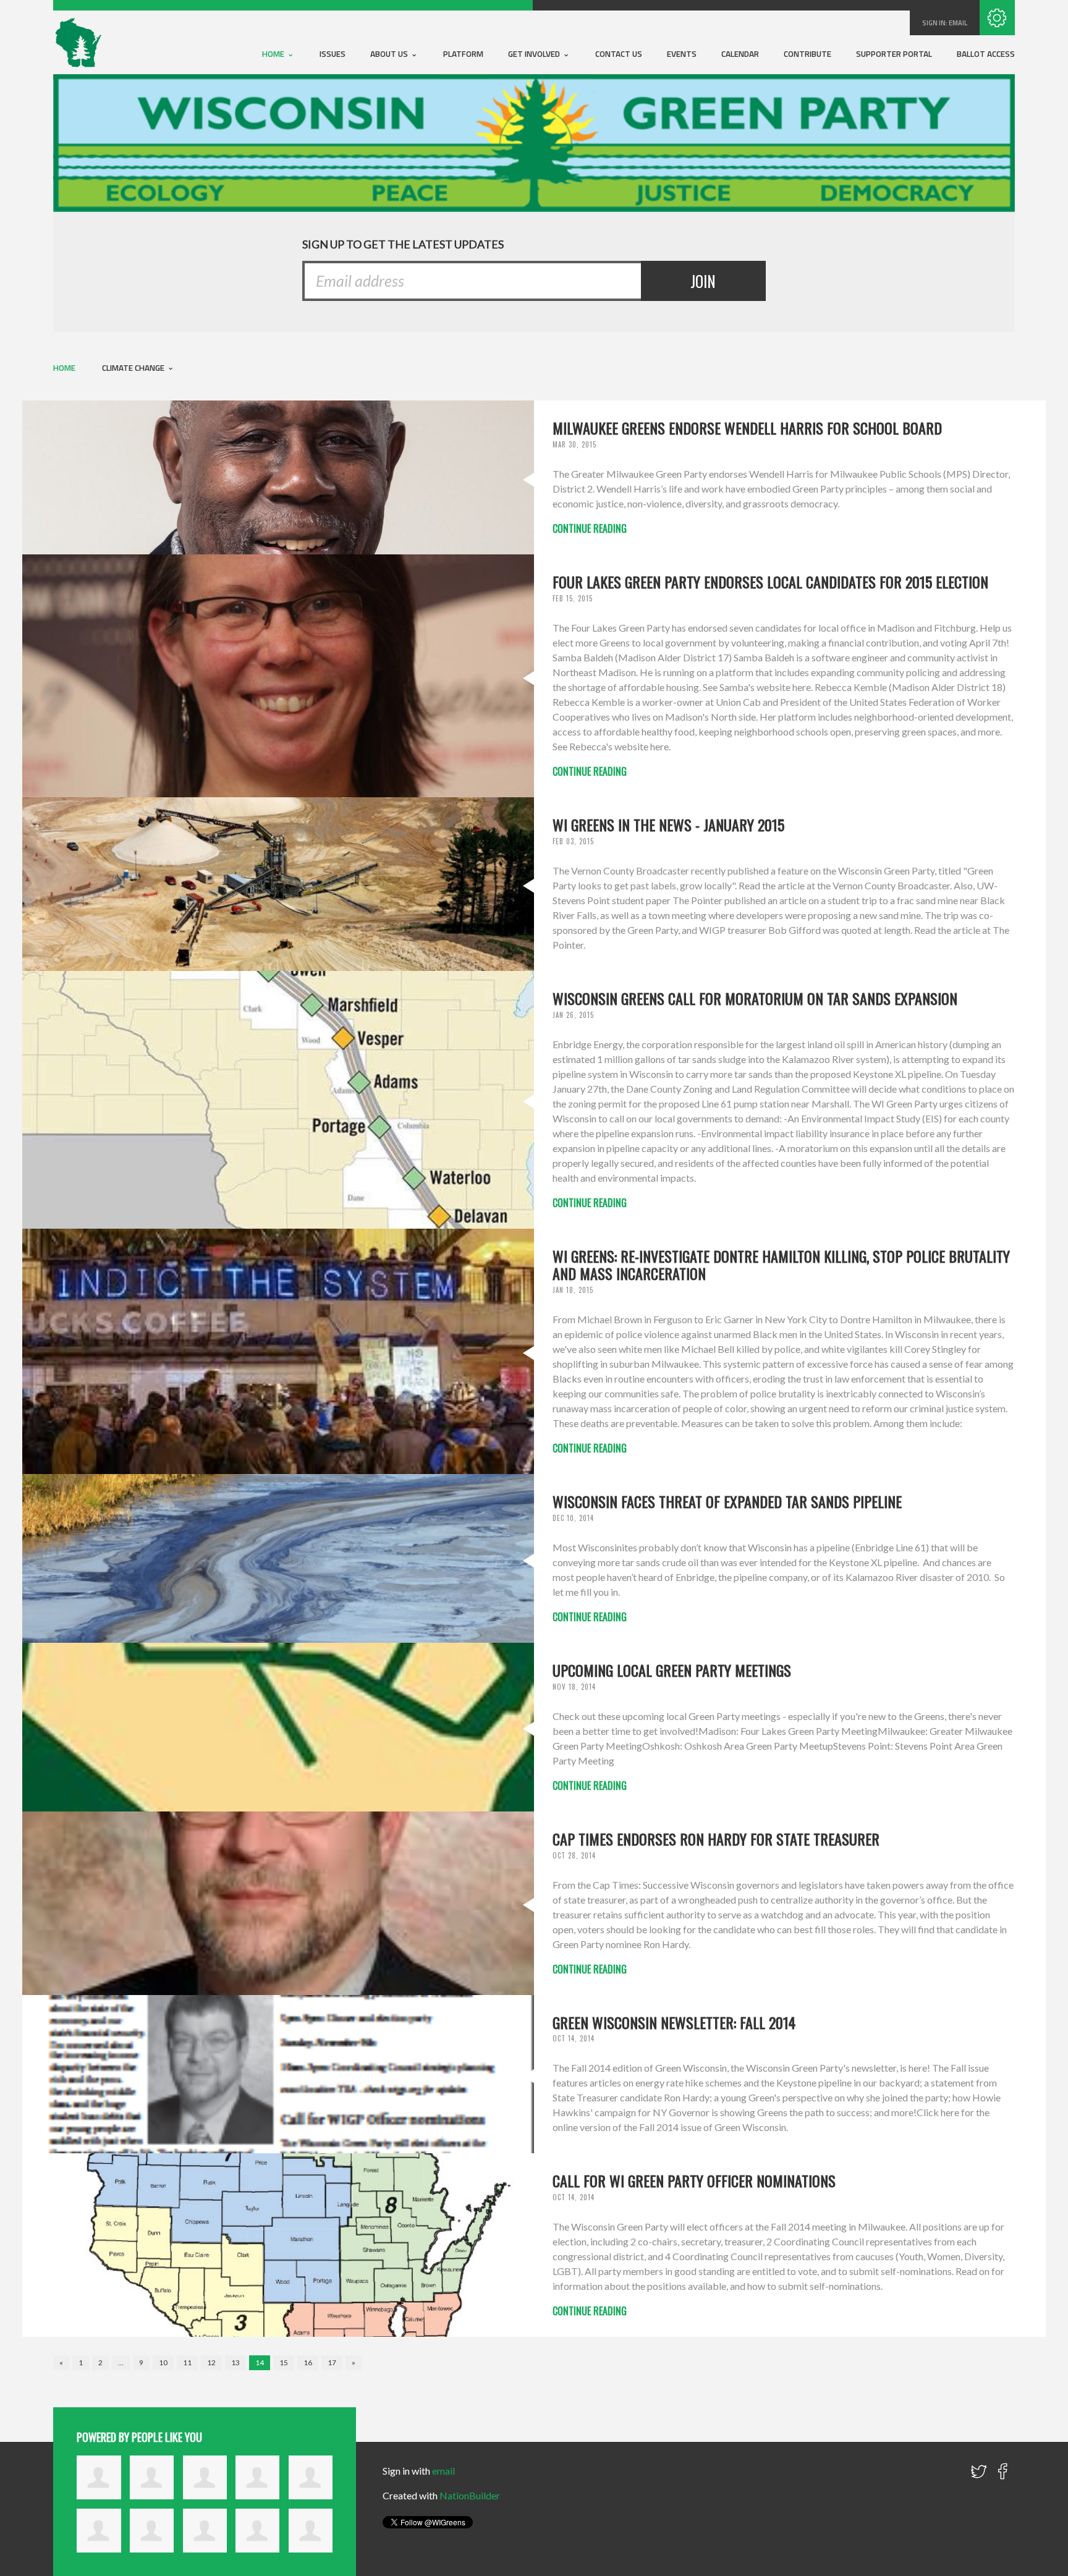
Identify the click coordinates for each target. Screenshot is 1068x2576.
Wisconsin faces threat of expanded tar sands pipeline (727, 1501)
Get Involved (535, 54)
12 (211, 2362)
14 (260, 2362)
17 (332, 2362)
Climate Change (134, 368)
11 (187, 2362)
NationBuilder (470, 2495)
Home (274, 54)
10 (163, 2362)
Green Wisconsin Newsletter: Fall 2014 (674, 2022)
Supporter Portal (894, 54)
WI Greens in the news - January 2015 (668, 824)
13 (235, 2362)
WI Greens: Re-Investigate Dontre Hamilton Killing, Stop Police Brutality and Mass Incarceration (781, 1265)
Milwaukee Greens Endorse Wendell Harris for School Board (747, 428)
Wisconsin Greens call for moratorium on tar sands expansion (755, 998)
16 (308, 2362)
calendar (740, 54)
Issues (333, 54)
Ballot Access (986, 54)
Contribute (807, 54)
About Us (390, 54)
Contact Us (619, 54)
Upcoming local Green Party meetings (672, 1670)
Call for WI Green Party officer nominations (694, 2180)
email (958, 23)
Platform (463, 54)
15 (284, 2362)
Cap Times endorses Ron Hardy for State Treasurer (716, 1839)
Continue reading (590, 528)
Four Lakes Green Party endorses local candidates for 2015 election (770, 582)
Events (682, 54)
